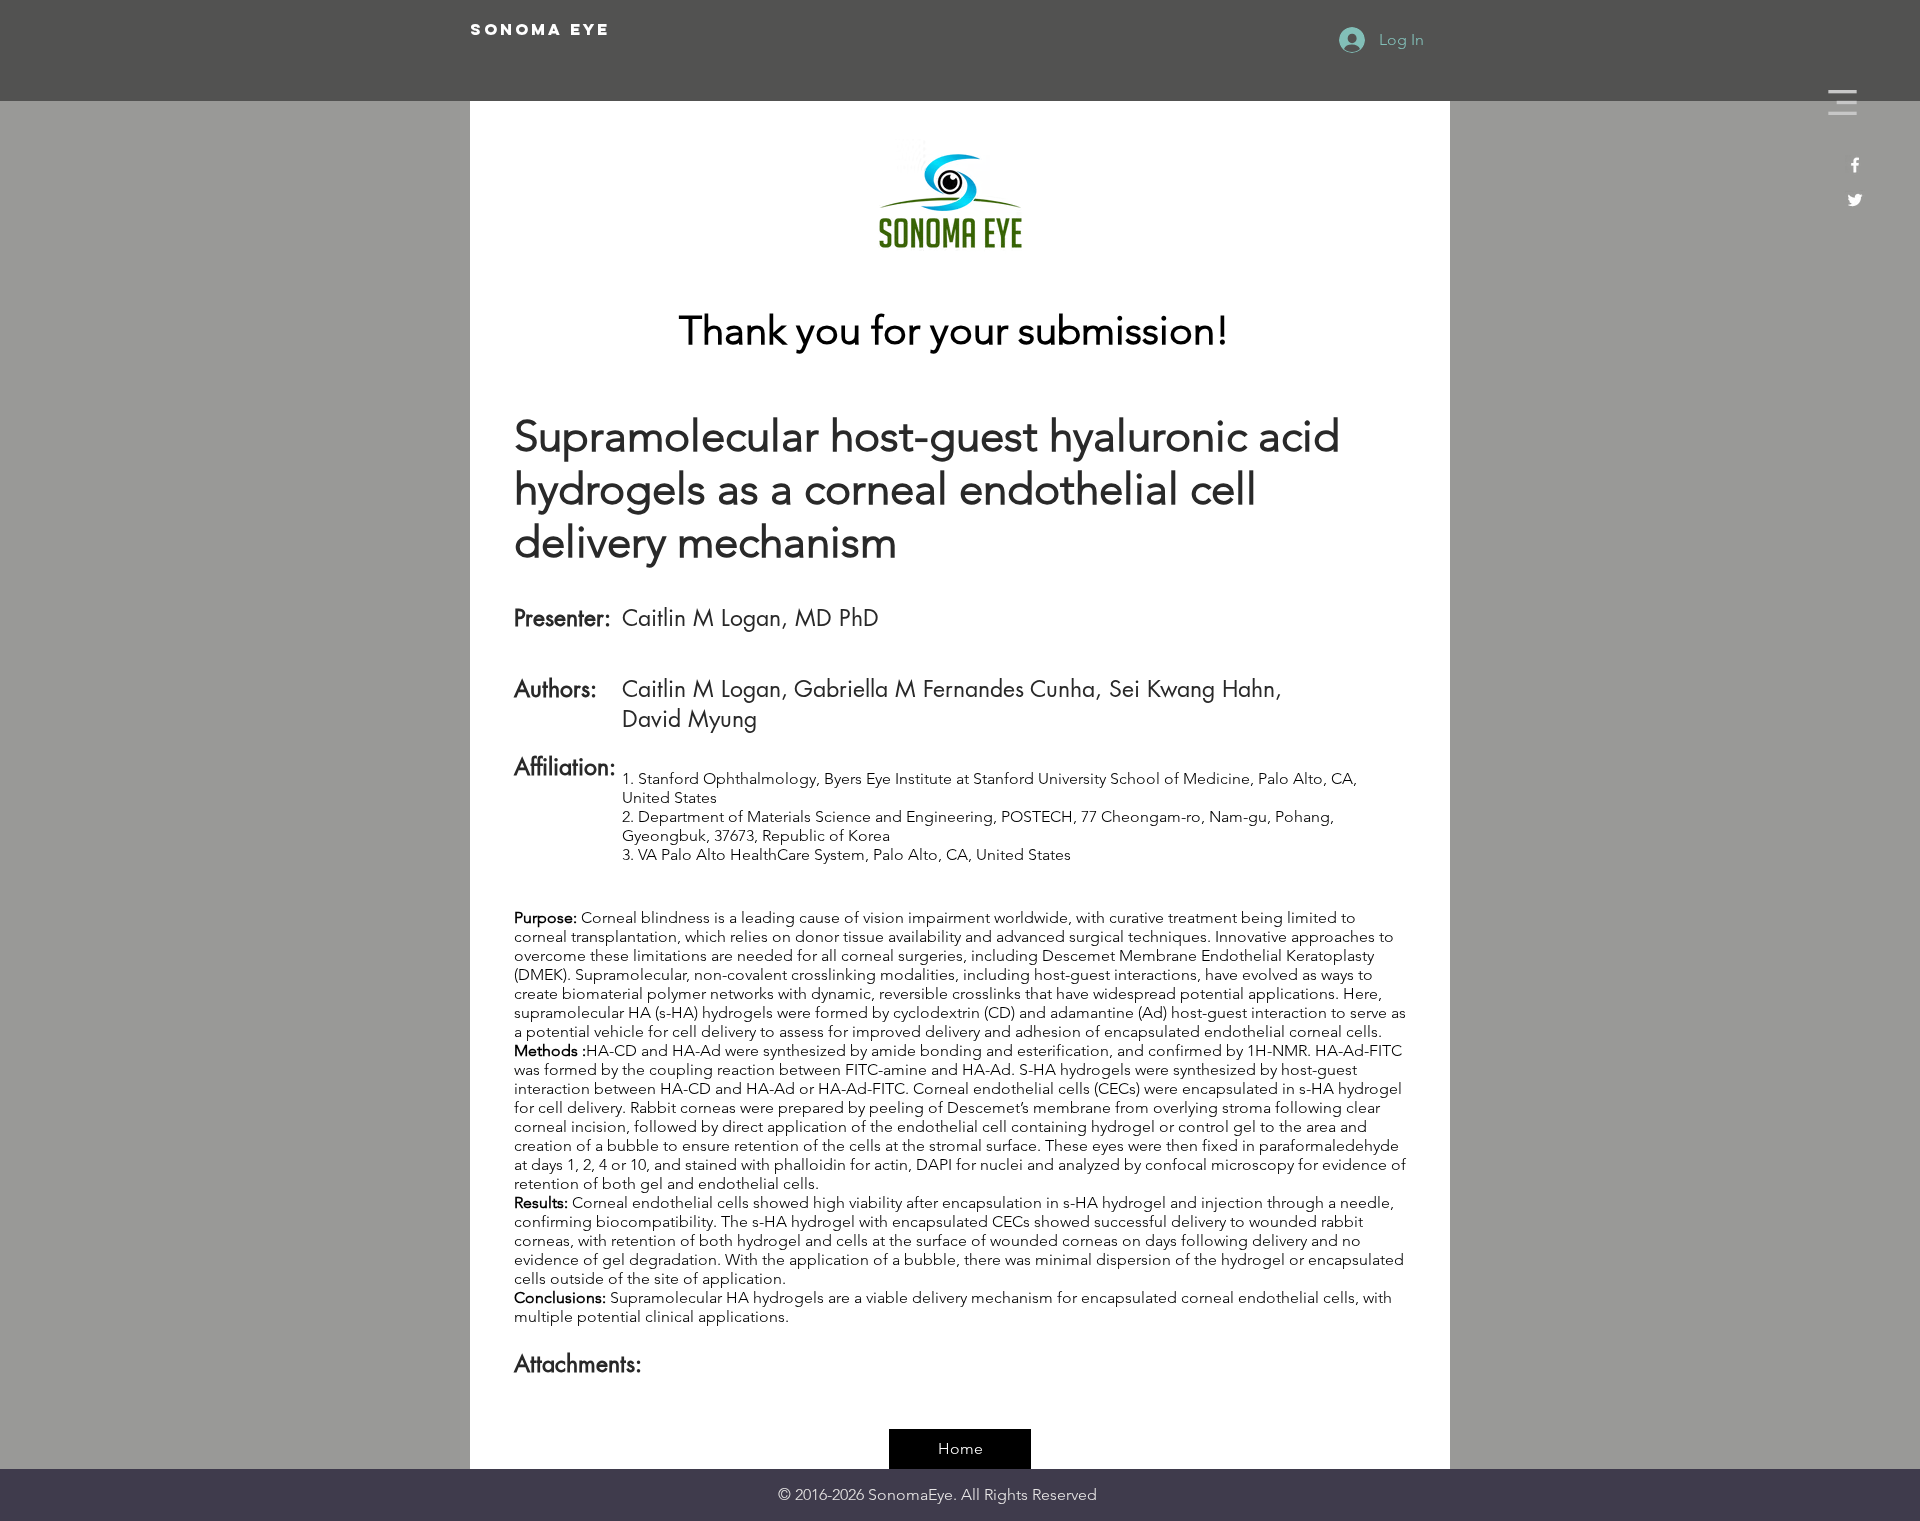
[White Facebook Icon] (1855, 165)
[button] (1842, 102)
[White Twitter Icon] (1855, 200)
